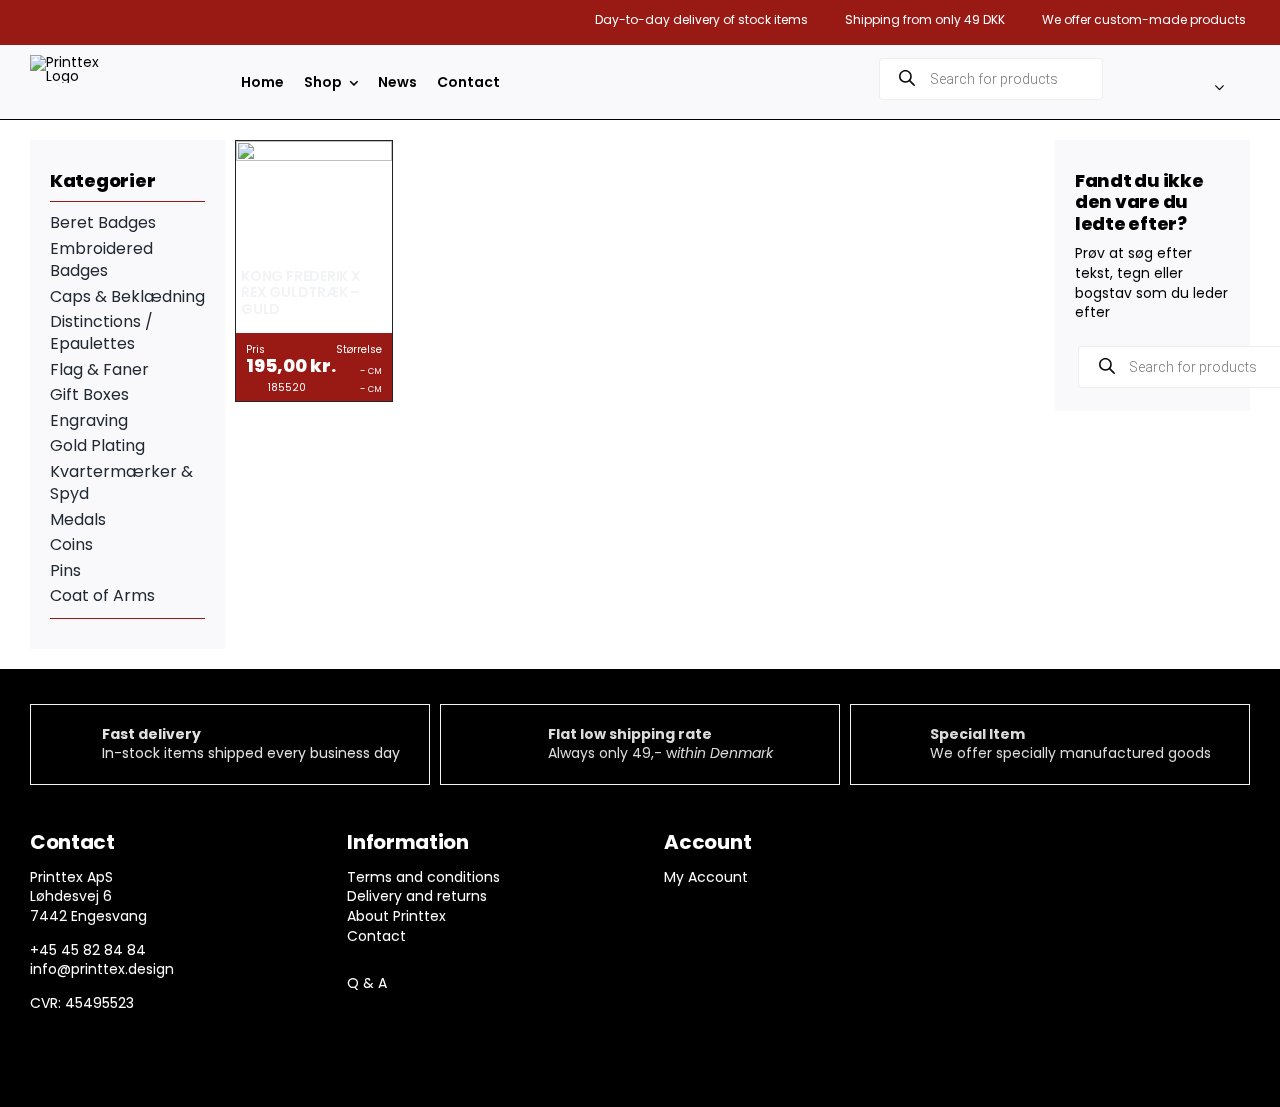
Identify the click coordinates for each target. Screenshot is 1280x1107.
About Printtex (396, 916)
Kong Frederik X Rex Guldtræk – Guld (301, 293)
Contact (376, 936)
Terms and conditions (423, 877)
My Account (706, 877)
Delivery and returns (417, 896)
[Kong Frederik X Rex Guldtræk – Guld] (314, 150)
